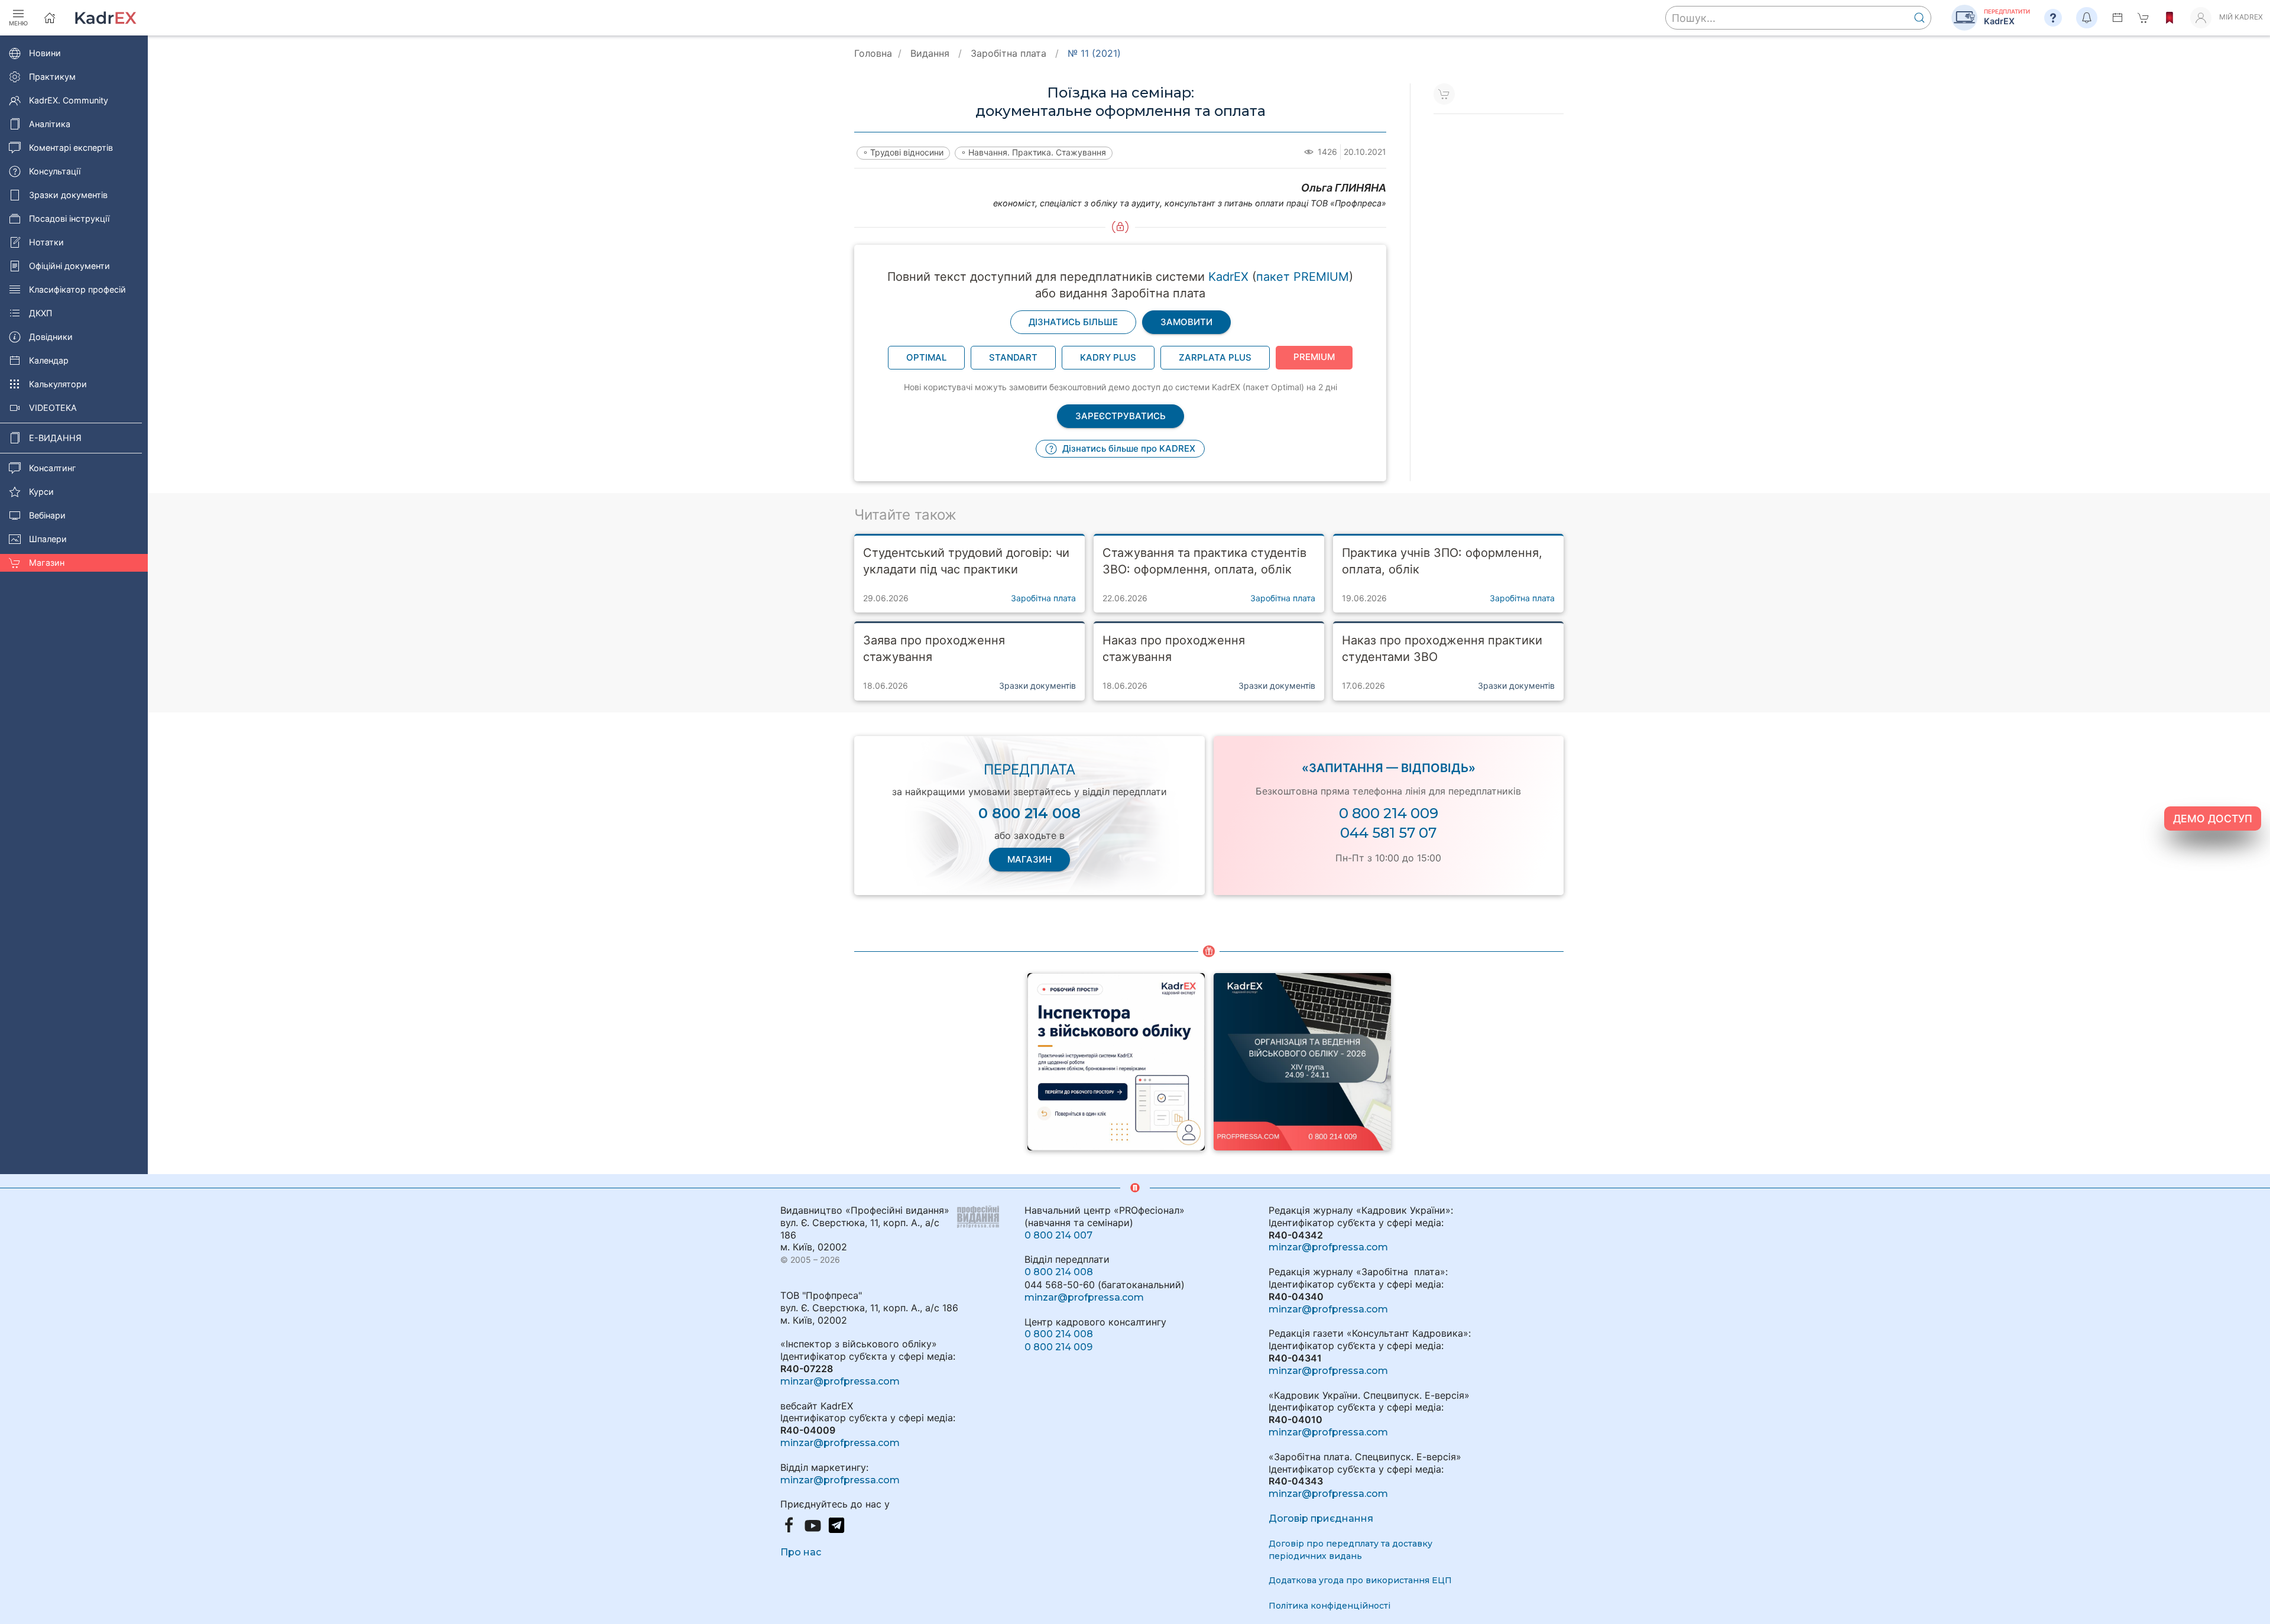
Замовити (1186, 322)
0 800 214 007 (1058, 1235)
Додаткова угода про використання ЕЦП (1360, 1580)
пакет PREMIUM (1303, 277)
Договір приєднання (1321, 1518)
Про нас (801, 1552)
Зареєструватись (1121, 416)
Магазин (47, 563)
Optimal (926, 357)
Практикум (52, 77)
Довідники (51, 337)
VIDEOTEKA (53, 408)
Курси (41, 492)
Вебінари (47, 515)
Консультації (55, 171)
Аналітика (50, 124)
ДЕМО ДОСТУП (2213, 819)
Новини (45, 53)
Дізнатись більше (1073, 322)
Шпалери (48, 539)
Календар (49, 360)
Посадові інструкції (69, 218)
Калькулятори (58, 384)
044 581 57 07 (1388, 833)
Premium (1314, 357)
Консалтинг (53, 468)
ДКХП (40, 313)
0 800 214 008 (1059, 1272)
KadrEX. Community (69, 100)
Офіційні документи (69, 266)
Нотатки (46, 242)
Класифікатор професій (77, 289)
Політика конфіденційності (1329, 1606)
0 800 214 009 (1389, 813)
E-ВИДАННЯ (55, 438)
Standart (1013, 357)
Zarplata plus (1215, 357)
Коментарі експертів (71, 148)
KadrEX (1228, 277)
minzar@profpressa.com (840, 1381)
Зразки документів (68, 195)
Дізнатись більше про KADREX (1128, 448)
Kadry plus (1108, 357)
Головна (873, 53)
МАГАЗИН (1029, 859)
